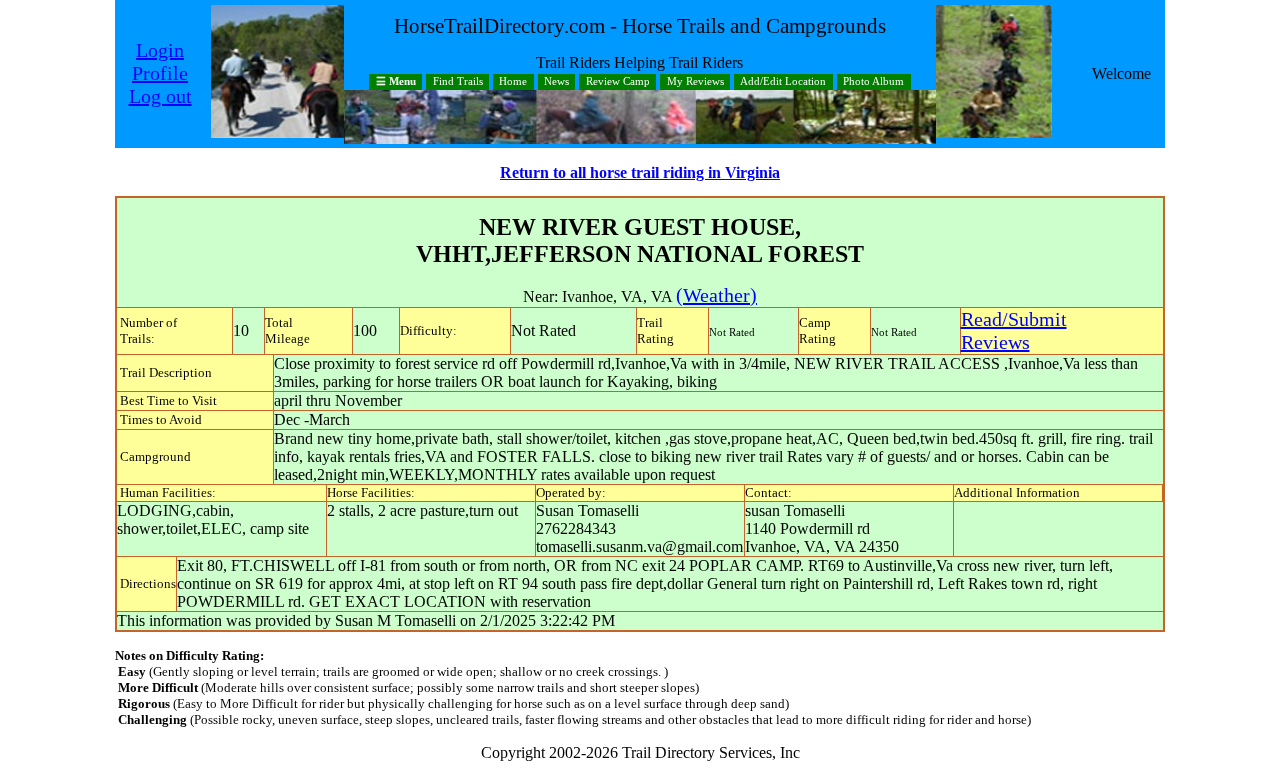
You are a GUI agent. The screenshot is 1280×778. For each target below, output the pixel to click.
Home (513, 82)
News (556, 82)
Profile (160, 73)
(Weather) (716, 295)
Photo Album (873, 82)
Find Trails (458, 82)
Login (160, 50)
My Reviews (695, 82)
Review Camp (618, 82)
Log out (160, 96)
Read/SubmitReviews (1014, 330)
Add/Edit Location (783, 82)
